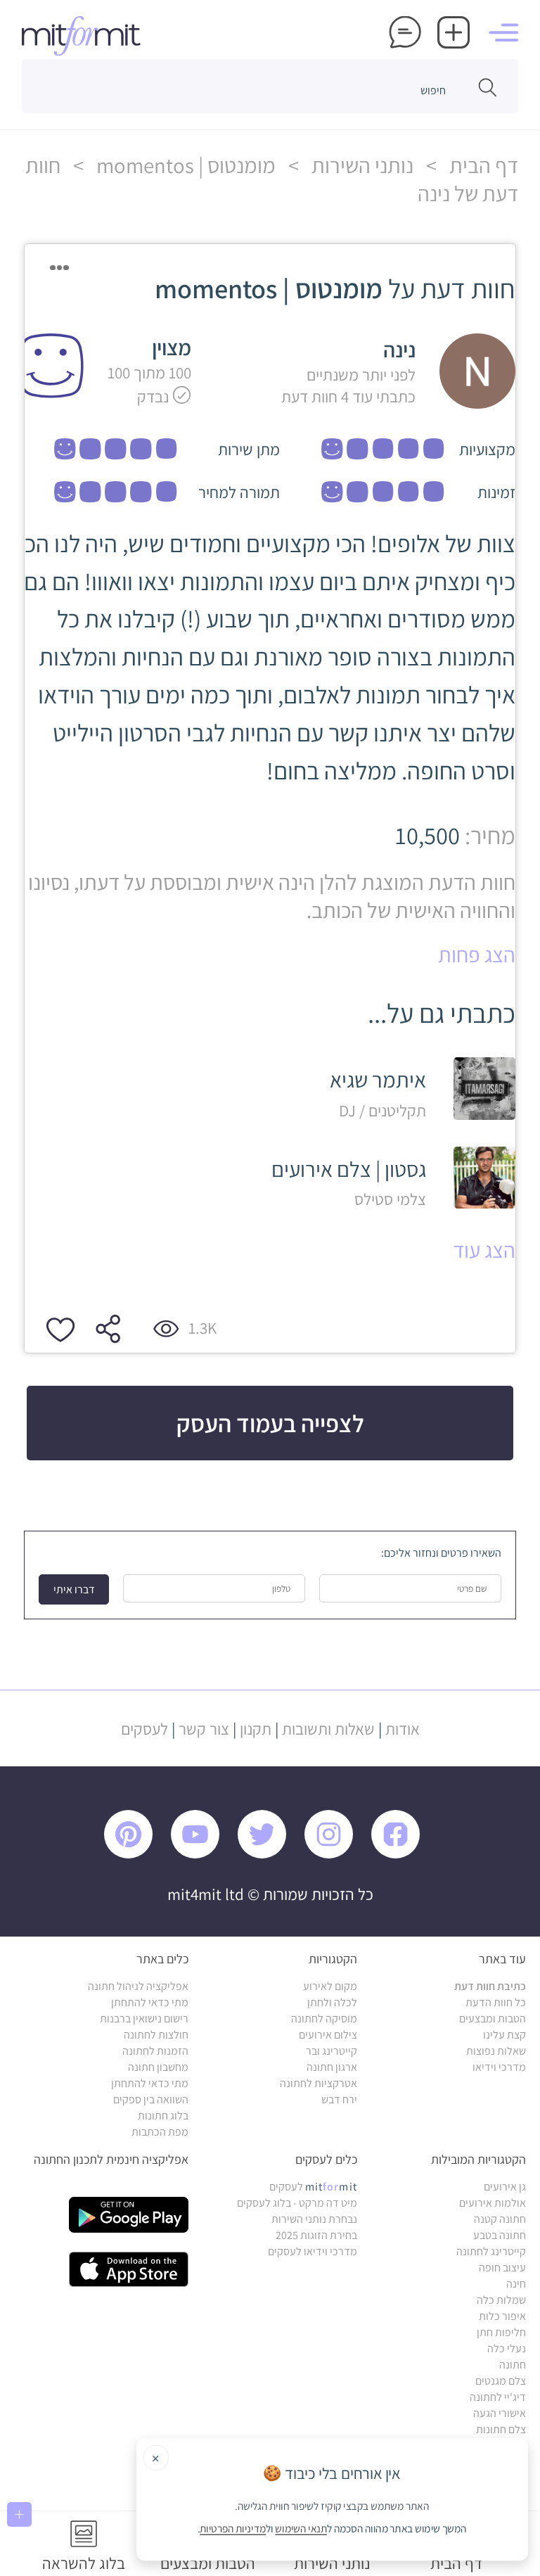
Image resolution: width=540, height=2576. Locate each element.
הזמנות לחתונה (155, 2051)
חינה (516, 2284)
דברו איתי (74, 1589)
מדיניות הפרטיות (233, 2529)
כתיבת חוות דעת (490, 1986)
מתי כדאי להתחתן (150, 2002)
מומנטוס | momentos (184, 165)
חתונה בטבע (500, 2235)
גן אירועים (505, 2187)
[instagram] (336, 1855)
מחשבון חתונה (158, 2067)
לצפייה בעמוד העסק (270, 1423)
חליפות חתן (501, 2332)
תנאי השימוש (302, 2529)
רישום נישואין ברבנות (144, 2019)
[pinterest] (136, 1855)
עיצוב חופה (502, 2268)
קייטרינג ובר (332, 2051)
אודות (403, 1729)
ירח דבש (339, 2099)
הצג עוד (484, 1250)
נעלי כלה (507, 2348)
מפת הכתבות (160, 2132)
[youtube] (202, 1855)
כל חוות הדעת (496, 2002)
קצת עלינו (504, 2035)
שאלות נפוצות (496, 2051)
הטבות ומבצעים (493, 2019)
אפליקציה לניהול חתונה (138, 1986)
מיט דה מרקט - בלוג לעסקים (297, 2203)
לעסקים (144, 1729)
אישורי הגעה (500, 2413)
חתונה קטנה (500, 2219)
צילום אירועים (328, 2035)
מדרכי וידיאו (499, 2067)
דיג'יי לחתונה (498, 2397)
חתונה (513, 2365)
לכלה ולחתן (332, 2002)
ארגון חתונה (332, 2067)
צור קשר (204, 1729)
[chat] (405, 34)
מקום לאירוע (330, 1986)
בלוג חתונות (163, 2116)
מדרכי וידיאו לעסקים (313, 2251)
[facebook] (403, 1855)
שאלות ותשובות (328, 1729)
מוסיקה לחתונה (324, 2019)
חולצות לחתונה (156, 2035)
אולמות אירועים (493, 2203)
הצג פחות (477, 955)
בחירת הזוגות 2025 (316, 2235)
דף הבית (482, 165)
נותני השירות (360, 165)
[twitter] (269, 1855)
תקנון (256, 1729)
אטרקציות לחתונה (319, 2083)
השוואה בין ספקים (151, 2099)
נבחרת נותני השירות (314, 2219)
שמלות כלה (501, 2300)
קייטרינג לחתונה (491, 2251)
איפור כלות (502, 2316)
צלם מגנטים (501, 2381)
